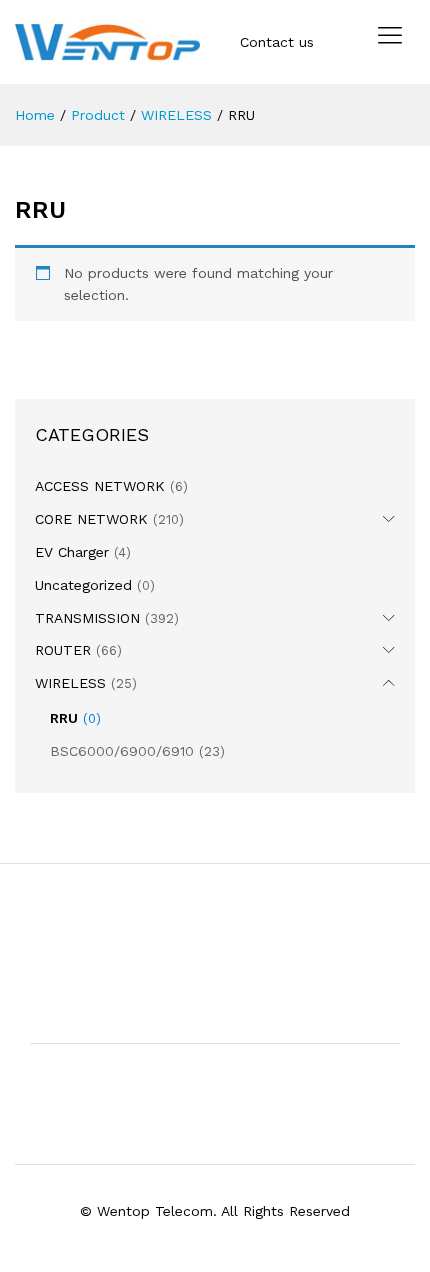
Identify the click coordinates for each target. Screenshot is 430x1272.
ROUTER (63, 650)
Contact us (277, 42)
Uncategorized (83, 585)
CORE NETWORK (91, 519)
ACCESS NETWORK (100, 486)
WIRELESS (70, 683)
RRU (64, 718)
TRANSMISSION (87, 618)
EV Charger (72, 552)
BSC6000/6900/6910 (122, 751)
